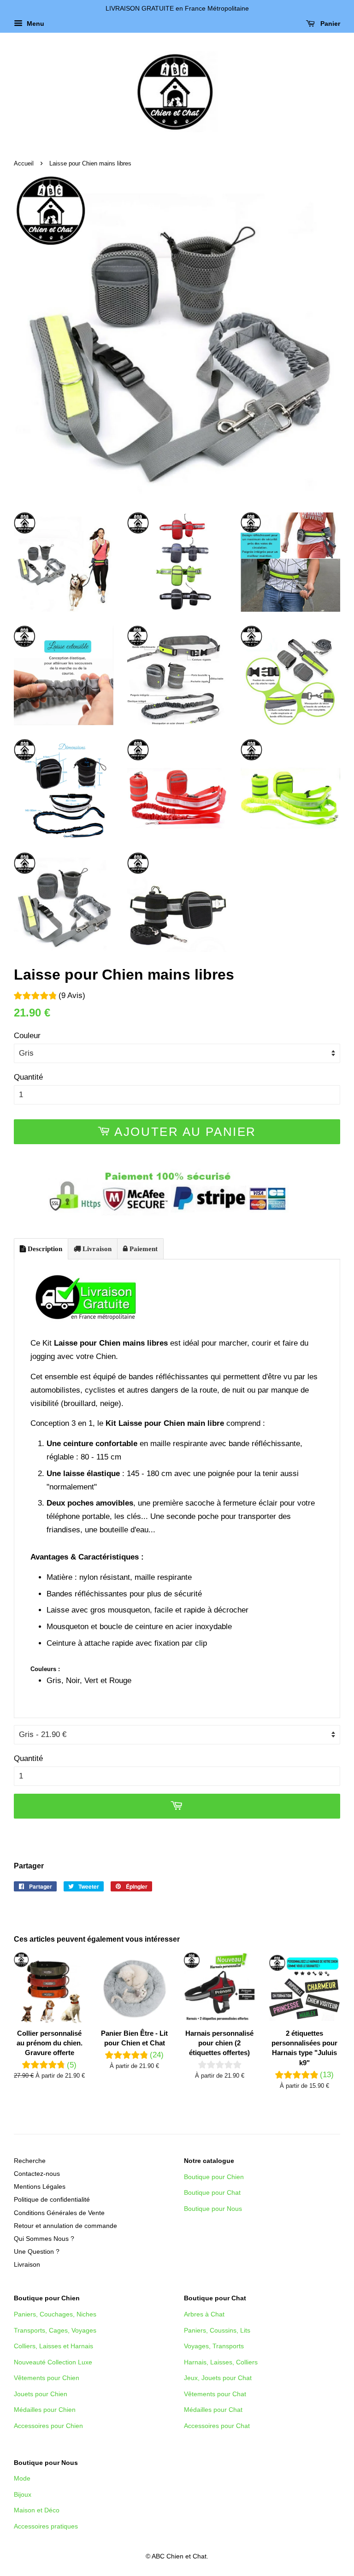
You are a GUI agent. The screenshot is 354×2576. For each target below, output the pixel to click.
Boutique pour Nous (213, 2209)
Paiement (143, 1249)
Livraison (96, 1249)
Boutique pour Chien (214, 2177)
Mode (22, 2478)
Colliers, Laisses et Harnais (53, 2346)
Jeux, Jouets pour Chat (218, 2378)
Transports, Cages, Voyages (55, 2330)
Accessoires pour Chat (217, 2426)
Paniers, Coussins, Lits (217, 2330)
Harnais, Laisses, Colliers (221, 2362)
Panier (329, 24)
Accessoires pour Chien (48, 2426)
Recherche (30, 2161)
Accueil (24, 163)
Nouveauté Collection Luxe (53, 2362)
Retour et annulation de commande (65, 2226)
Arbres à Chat (204, 2314)
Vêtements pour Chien (47, 2378)
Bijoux (23, 2494)
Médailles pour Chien (45, 2410)
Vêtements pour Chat (215, 2394)
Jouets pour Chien (41, 2394)
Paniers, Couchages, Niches (55, 2314)
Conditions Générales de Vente (59, 2213)
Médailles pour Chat (213, 2410)
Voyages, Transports (214, 2346)
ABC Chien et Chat (179, 2556)
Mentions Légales (40, 2186)
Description (44, 1249)
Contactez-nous (37, 2174)
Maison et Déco (37, 2510)
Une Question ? (37, 2251)
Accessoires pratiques (46, 2526)
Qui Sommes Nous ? (44, 2239)
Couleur (27, 1036)
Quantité (28, 1077)
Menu (35, 24)
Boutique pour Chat (212, 2192)
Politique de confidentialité (52, 2199)
